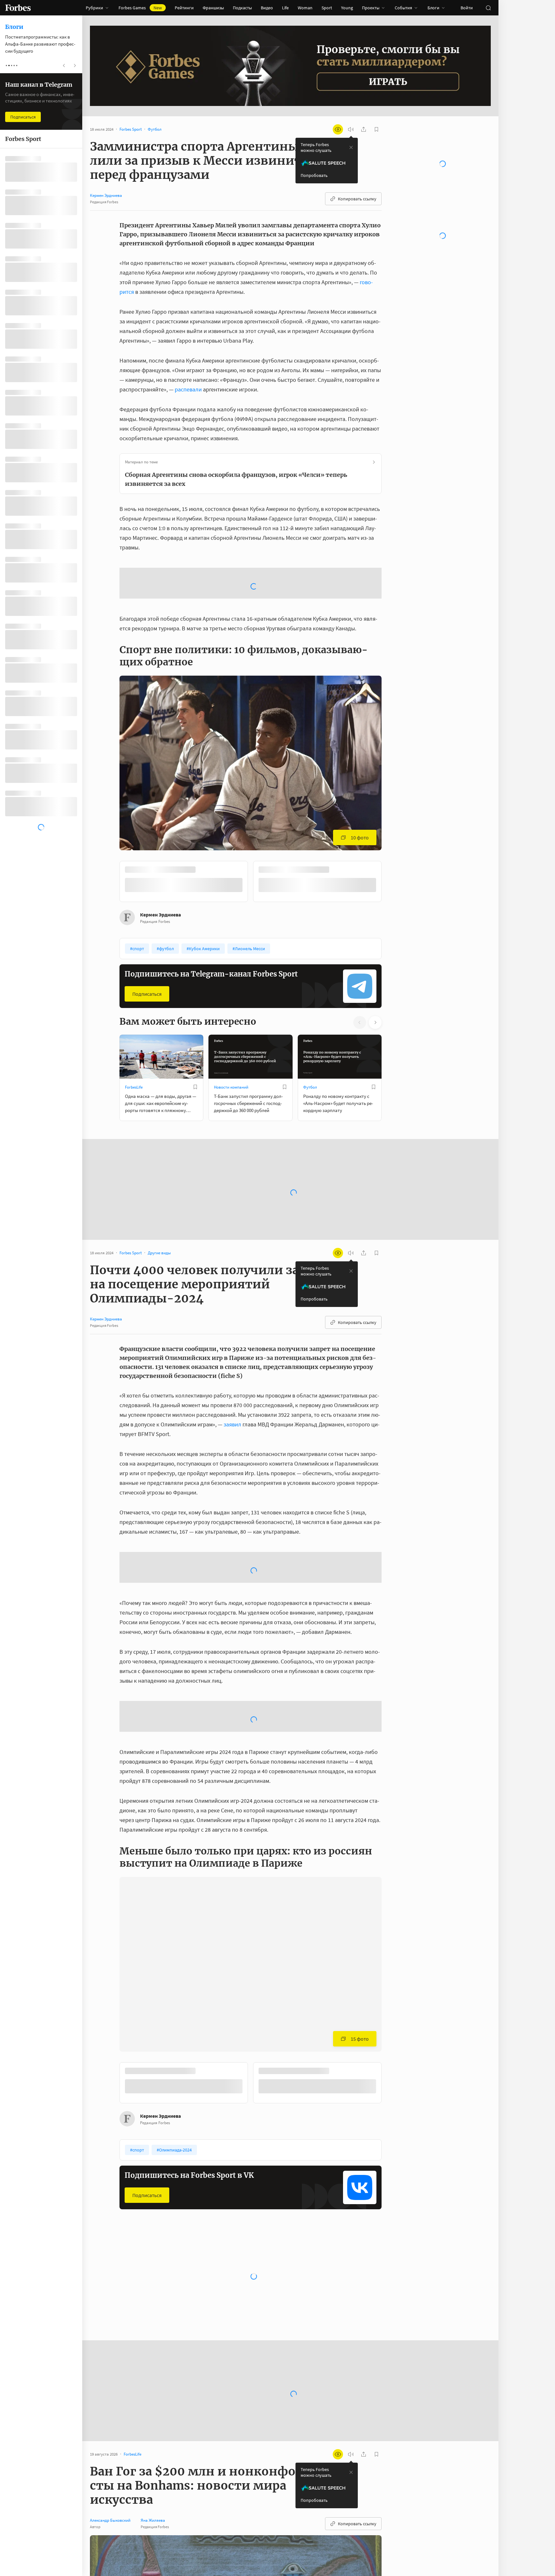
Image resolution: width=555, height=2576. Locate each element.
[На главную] (18, 8)
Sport (327, 8)
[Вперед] (392, 831)
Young (347, 8)
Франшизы (213, 8)
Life (285, 8)
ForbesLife (134, 1036)
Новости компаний (231, 1036)
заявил (232, 1373)
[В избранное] (195, 1036)
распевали (188, 389)
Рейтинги (184, 8)
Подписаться (147, 942)
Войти (467, 8)
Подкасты (242, 8)
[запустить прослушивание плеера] (351, 129)
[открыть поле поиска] (488, 8)
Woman (305, 8)
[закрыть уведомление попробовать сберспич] (351, 147)
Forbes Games (140, 8)
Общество (313, 2237)
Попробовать (314, 175)
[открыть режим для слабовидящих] (338, 129)
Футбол (310, 1036)
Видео (267, 8)
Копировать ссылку (357, 199)
